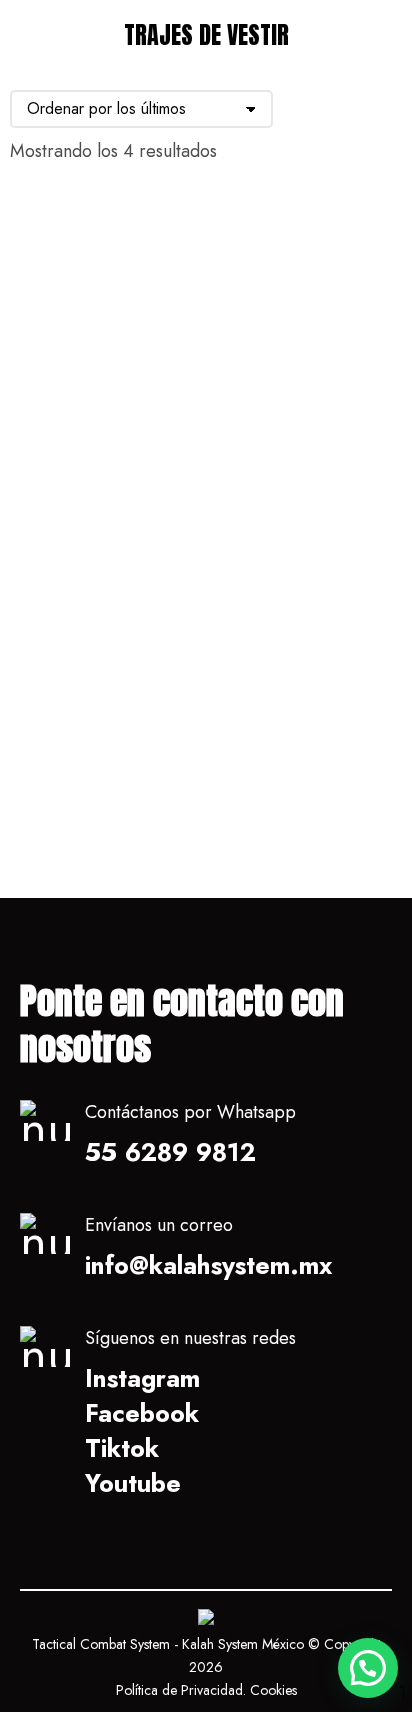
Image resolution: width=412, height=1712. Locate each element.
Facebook (142, 1413)
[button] (368, 1668)
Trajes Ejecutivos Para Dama (89, 785)
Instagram (142, 1378)
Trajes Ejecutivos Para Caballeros (295, 785)
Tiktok (122, 1448)
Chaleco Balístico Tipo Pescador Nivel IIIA (90, 433)
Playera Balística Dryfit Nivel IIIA (292, 420)
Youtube (133, 1483)
